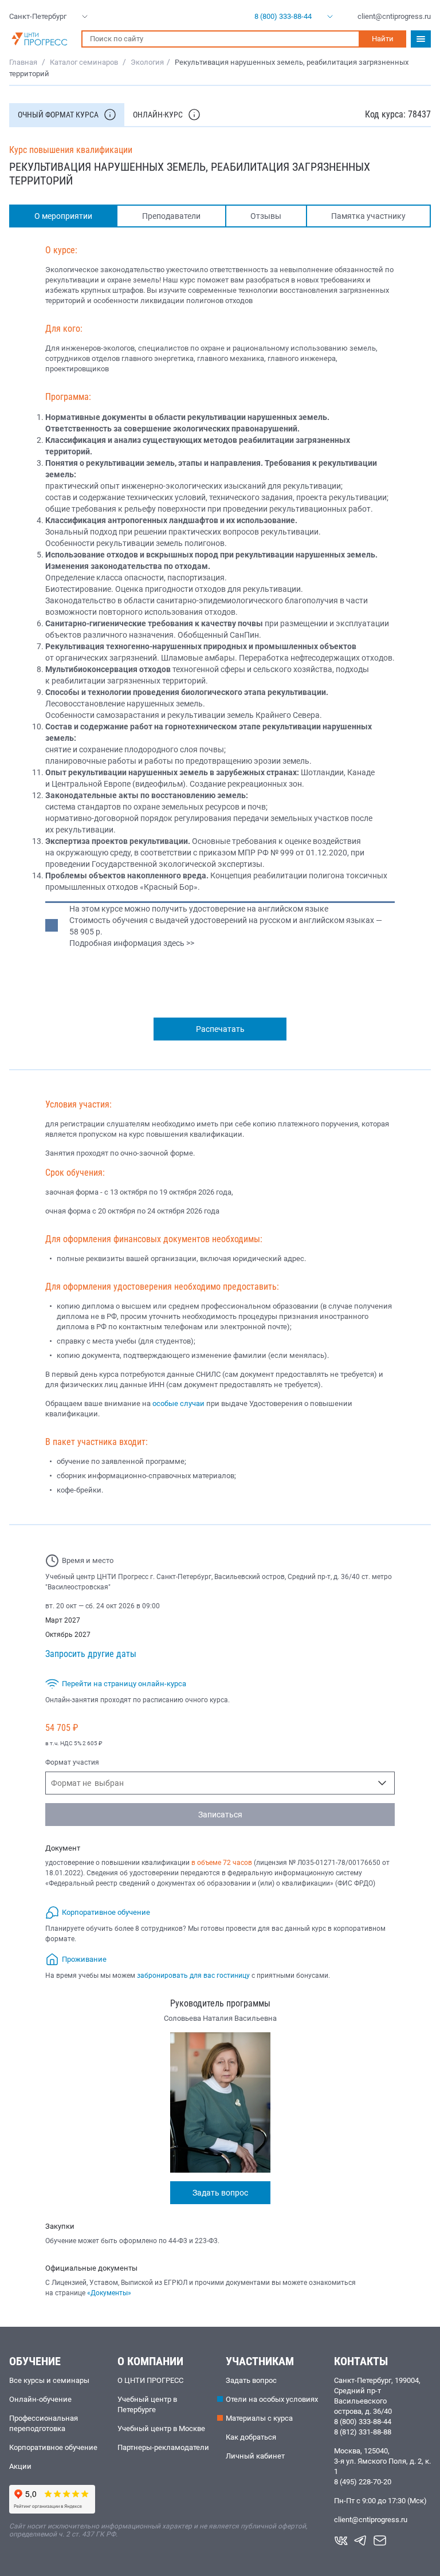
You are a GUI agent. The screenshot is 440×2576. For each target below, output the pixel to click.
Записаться (220, 1815)
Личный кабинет (255, 2456)
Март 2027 (63, 1620)
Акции (20, 2466)
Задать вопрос (220, 2193)
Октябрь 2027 (68, 1635)
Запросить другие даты (91, 1654)
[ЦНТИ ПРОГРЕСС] (40, 39)
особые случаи (178, 1403)
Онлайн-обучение (40, 2399)
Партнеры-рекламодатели (163, 2447)
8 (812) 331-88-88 (363, 2432)
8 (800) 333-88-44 (363, 2422)
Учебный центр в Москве (161, 2428)
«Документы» (109, 2293)
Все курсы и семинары (49, 2380)
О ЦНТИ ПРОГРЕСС (150, 2380)
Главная (23, 62)
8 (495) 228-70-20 (363, 2482)
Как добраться (251, 2437)
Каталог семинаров (84, 62)
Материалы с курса (259, 2418)
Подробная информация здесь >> (132, 943)
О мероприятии (63, 216)
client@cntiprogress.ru (371, 2520)
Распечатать (220, 1029)
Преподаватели (171, 216)
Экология (147, 62)
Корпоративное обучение (53, 2447)
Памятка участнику (368, 216)
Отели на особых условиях (272, 2399)
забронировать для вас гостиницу (193, 1976)
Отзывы (266, 216)
